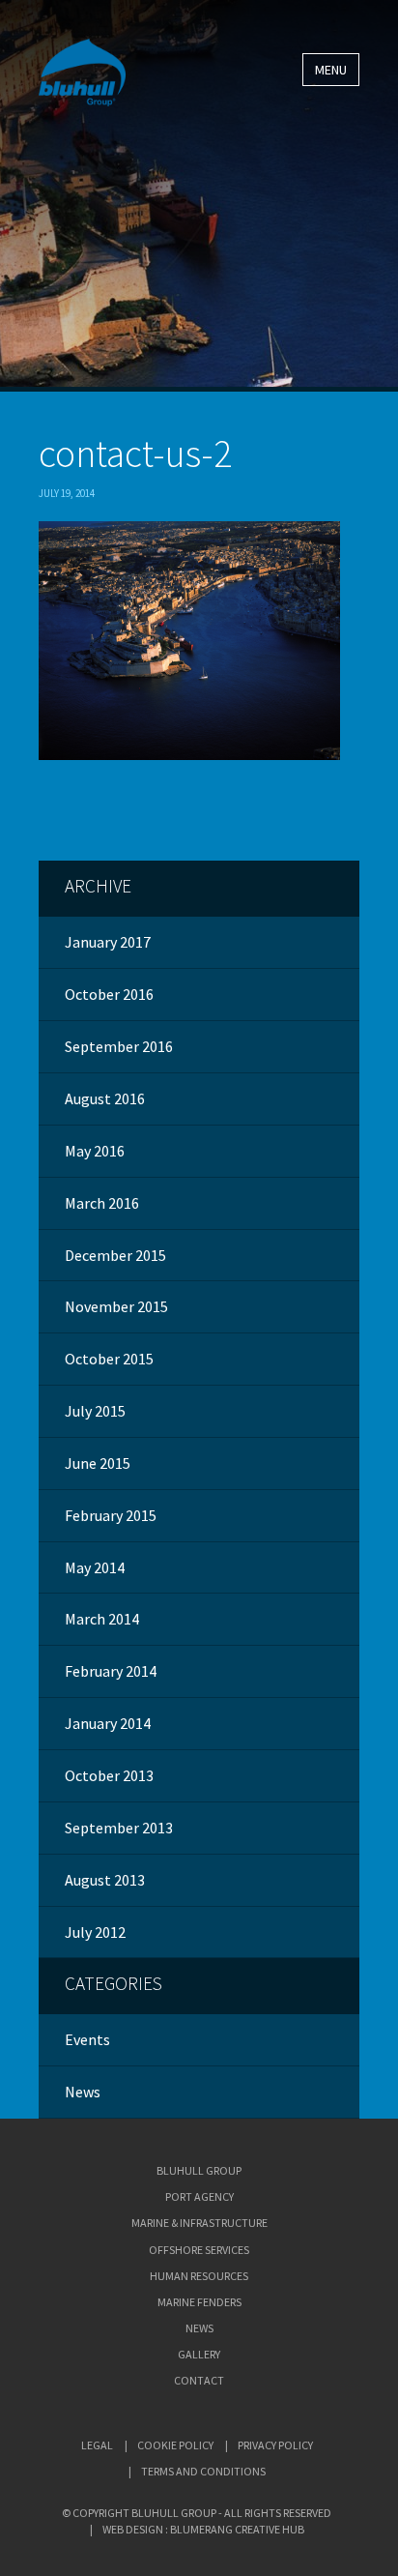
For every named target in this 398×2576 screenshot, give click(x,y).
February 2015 (111, 1515)
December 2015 (115, 1255)
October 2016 (109, 994)
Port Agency (199, 2196)
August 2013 (105, 1880)
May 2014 (95, 1567)
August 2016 (105, 1098)
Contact (199, 2380)
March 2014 (102, 1619)
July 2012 (95, 1932)
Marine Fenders (199, 2302)
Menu (331, 70)
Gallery (199, 2354)
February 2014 (111, 1671)
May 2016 (95, 1151)
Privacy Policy (275, 2445)
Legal (97, 2445)
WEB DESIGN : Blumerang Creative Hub (203, 2529)
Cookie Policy (175, 2445)
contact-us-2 (135, 454)
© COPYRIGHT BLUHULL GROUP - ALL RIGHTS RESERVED (197, 2513)
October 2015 (109, 1359)
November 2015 (116, 1306)
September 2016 (119, 1046)
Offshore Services (199, 2250)
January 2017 (108, 942)
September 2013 (119, 1828)
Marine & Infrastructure (199, 2223)
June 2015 (98, 1463)
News (83, 2092)
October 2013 (109, 1775)
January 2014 (108, 1723)
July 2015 (95, 1411)
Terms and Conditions (203, 2471)
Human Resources (199, 2276)
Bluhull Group (199, 2170)
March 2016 (102, 1203)
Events (87, 2039)
